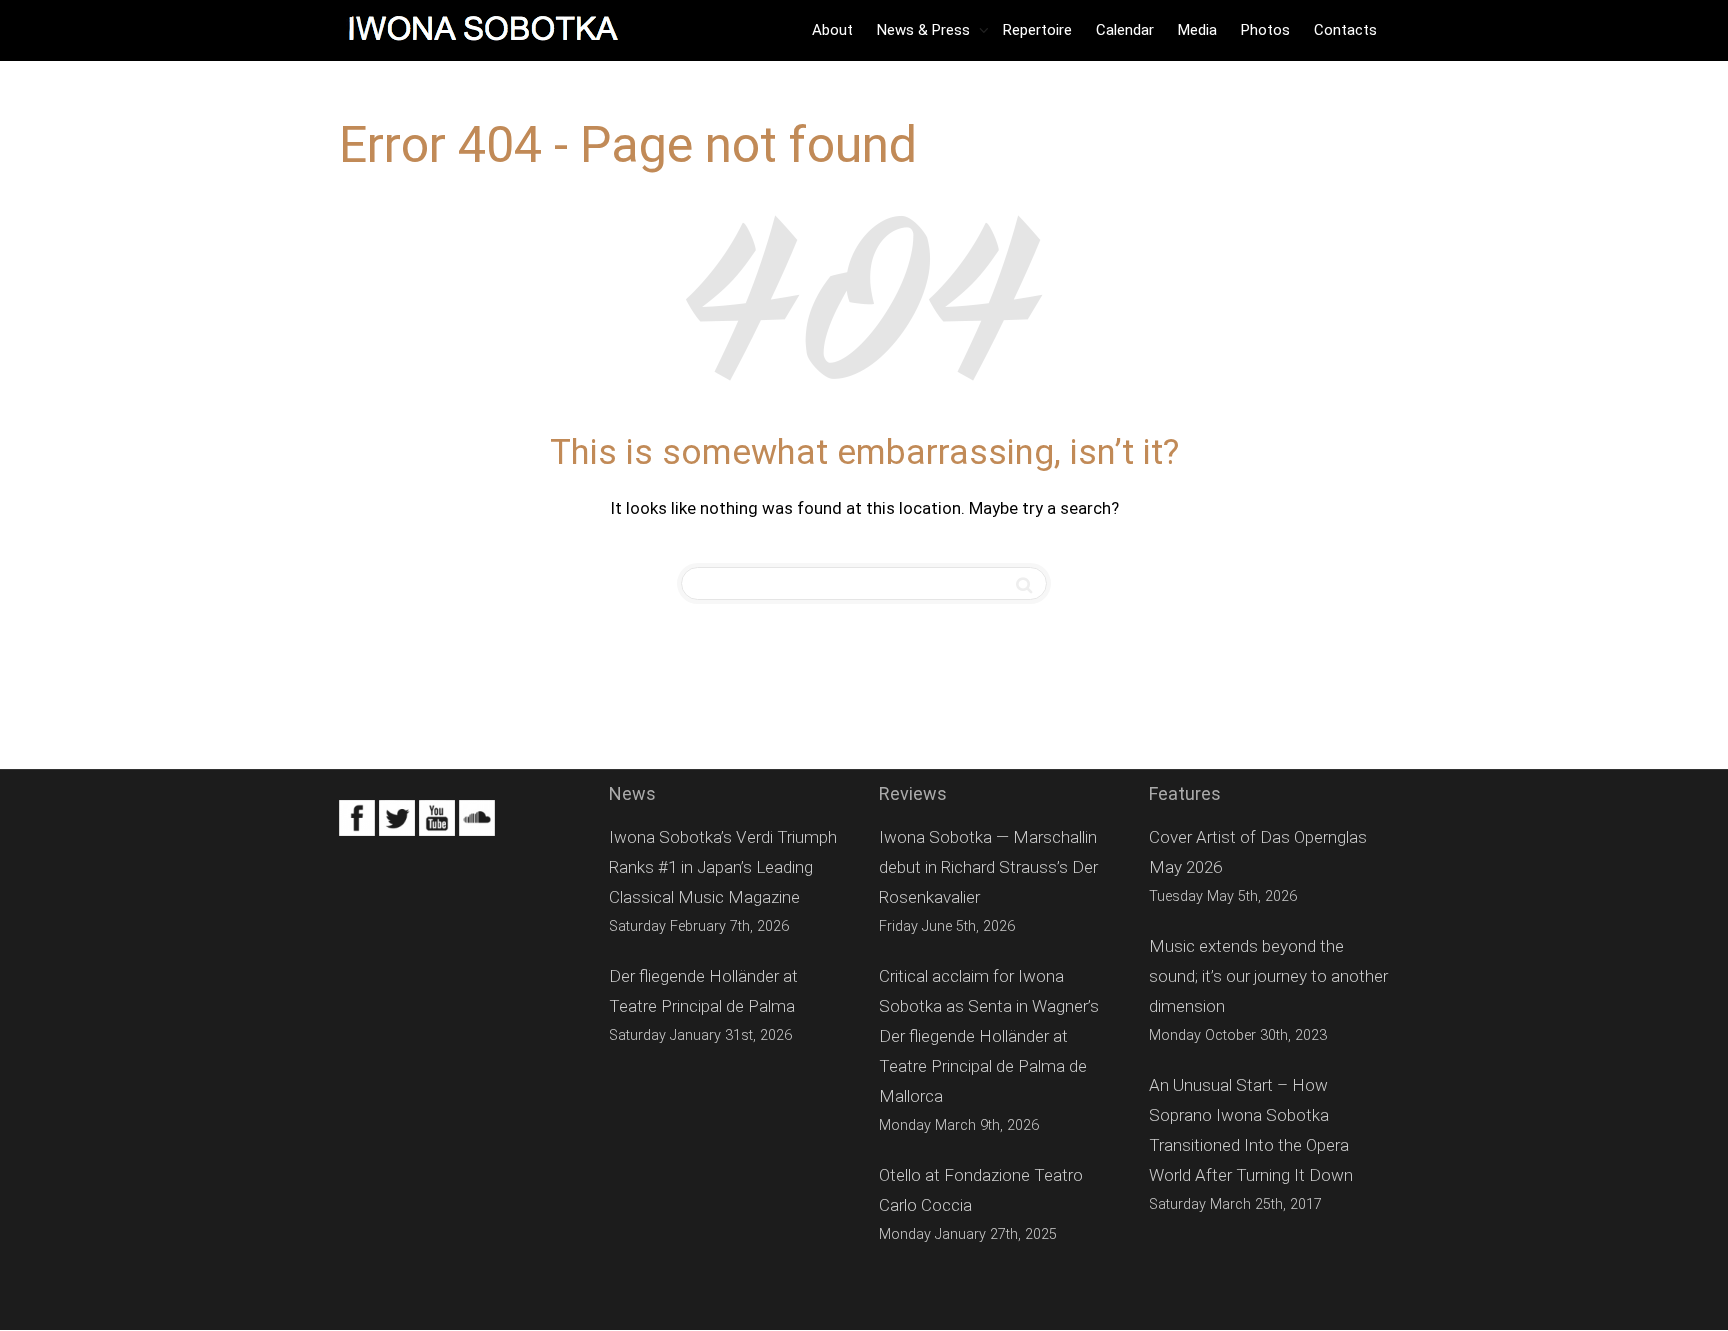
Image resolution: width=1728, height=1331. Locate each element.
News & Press (925, 30)
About (832, 30)
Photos (1265, 30)
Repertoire (1037, 30)
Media (1197, 30)
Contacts (1345, 30)
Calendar (1125, 30)
